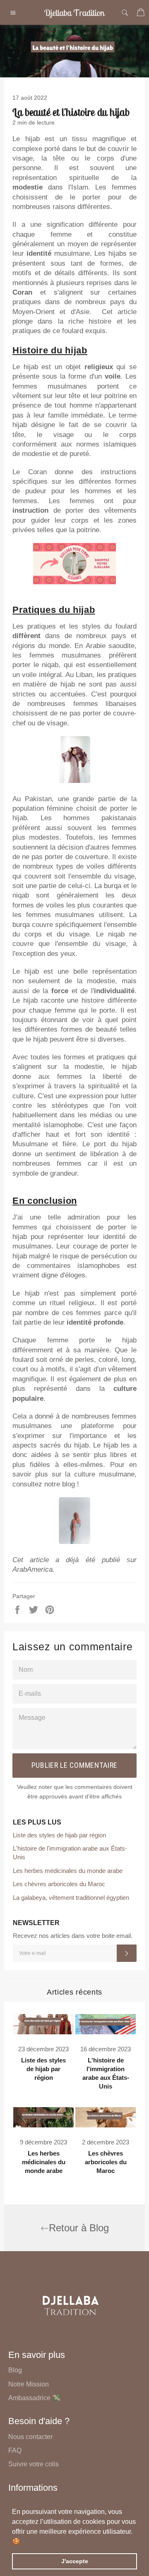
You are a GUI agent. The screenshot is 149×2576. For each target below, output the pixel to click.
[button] (23, 2542)
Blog (15, 2370)
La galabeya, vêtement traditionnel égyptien (71, 1898)
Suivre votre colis (34, 2464)
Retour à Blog (79, 2228)
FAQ (15, 2450)
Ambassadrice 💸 (34, 2398)
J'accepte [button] (75, 2561)
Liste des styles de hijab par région (59, 1835)
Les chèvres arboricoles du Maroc (59, 1884)
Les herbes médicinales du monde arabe (68, 1871)
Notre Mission (29, 2384)
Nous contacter (30, 2437)
